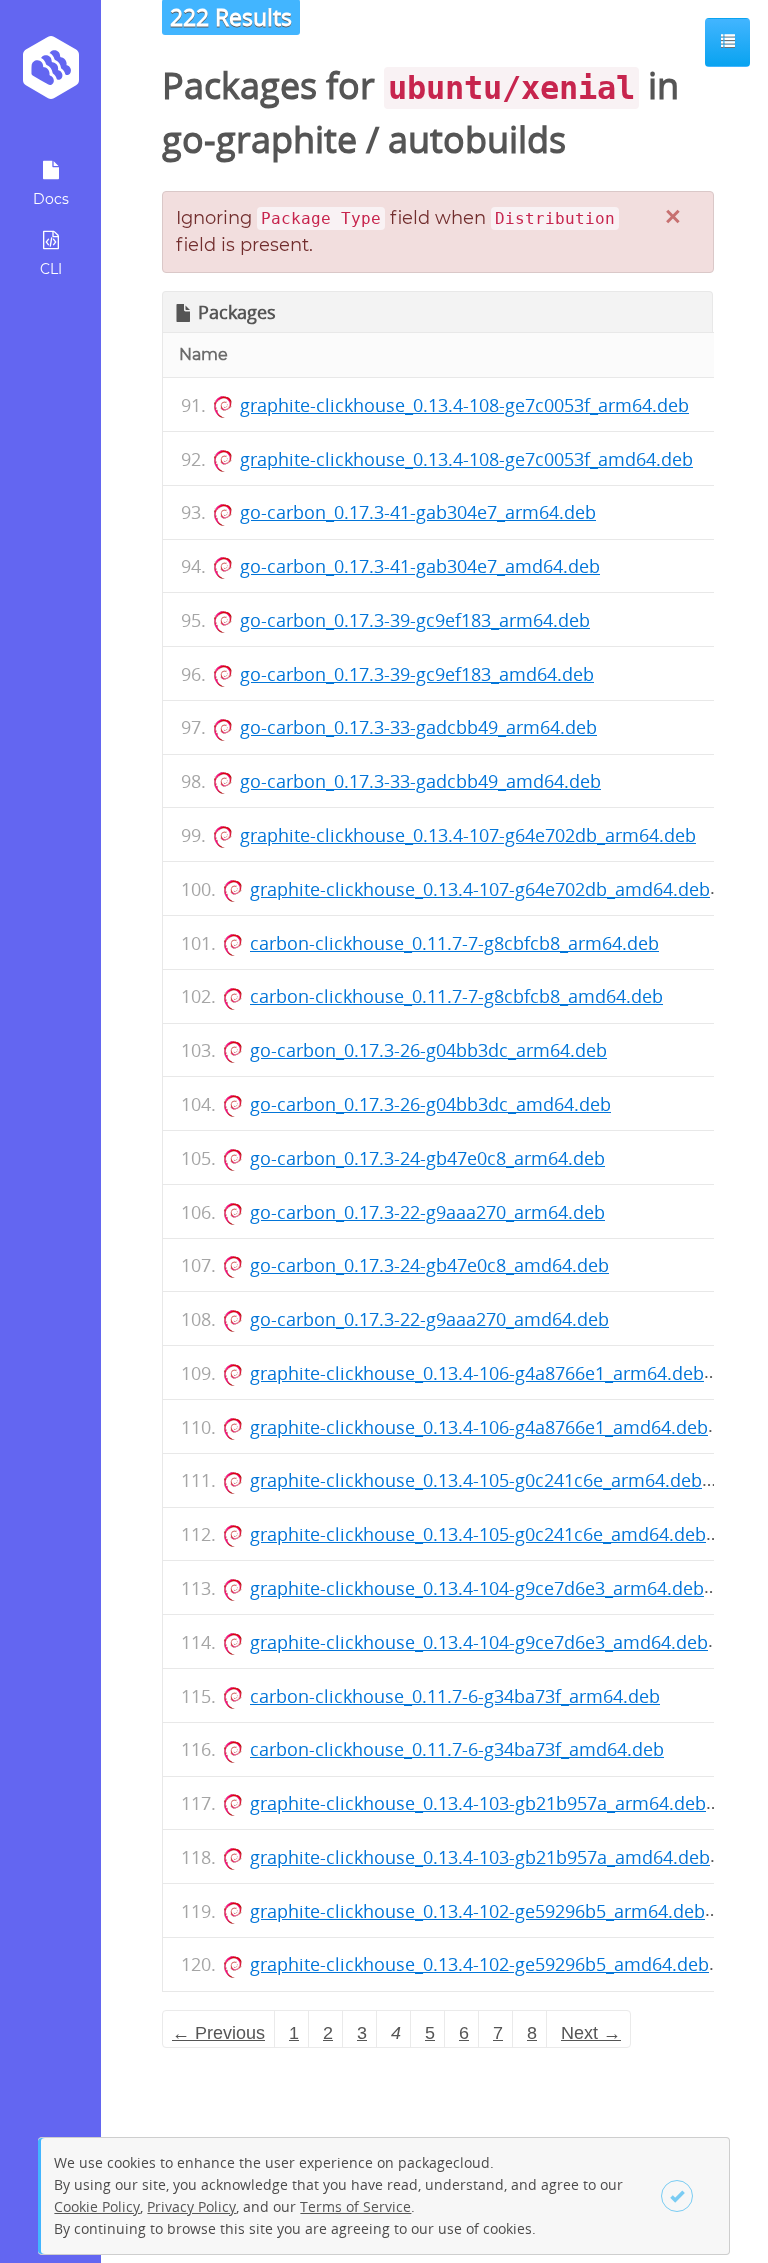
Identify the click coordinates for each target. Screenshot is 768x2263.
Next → (591, 2033)
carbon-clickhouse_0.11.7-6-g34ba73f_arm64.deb (455, 1696)
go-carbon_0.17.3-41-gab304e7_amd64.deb (420, 566)
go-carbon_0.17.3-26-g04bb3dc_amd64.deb (430, 1104)
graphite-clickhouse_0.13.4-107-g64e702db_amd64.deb (480, 889)
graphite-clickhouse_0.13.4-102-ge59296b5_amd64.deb (479, 1964)
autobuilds (477, 139)
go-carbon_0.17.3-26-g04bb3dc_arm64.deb (428, 1050)
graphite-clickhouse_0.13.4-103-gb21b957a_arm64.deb (478, 1803)
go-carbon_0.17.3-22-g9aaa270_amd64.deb (429, 1319)
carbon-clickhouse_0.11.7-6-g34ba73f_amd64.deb (457, 1749)
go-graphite (259, 139)
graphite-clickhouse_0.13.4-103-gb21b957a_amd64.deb (480, 1857)
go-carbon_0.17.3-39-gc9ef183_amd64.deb (417, 674)
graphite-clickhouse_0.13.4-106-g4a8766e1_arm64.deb (477, 1373)
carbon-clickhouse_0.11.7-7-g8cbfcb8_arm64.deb (454, 943)
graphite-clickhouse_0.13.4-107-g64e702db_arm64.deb (468, 835)
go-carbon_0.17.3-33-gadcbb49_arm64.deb (418, 727)
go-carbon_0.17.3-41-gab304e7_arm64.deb (418, 512)
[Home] (50, 74)
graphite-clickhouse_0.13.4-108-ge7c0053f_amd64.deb (466, 459)
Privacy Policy (191, 2206)
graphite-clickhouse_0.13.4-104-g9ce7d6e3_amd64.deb (479, 1642)
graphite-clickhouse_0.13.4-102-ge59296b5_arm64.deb (477, 1911)
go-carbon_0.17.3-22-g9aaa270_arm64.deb (427, 1212)
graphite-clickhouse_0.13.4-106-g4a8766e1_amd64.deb (479, 1427)
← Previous (218, 2033)
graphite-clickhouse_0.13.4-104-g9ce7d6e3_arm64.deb (477, 1588)
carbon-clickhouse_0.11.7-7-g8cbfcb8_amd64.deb (456, 996)
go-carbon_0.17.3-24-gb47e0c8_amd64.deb (429, 1265)
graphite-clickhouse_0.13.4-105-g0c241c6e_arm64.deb (476, 1480)
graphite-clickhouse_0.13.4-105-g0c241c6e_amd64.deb (478, 1534)
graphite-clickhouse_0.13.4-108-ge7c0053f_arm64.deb (464, 405)
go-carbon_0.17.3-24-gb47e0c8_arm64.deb (427, 1158)
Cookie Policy (97, 2206)
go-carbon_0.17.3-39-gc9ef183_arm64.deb (415, 620)
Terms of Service (355, 2206)
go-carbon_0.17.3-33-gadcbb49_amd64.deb (420, 781)
